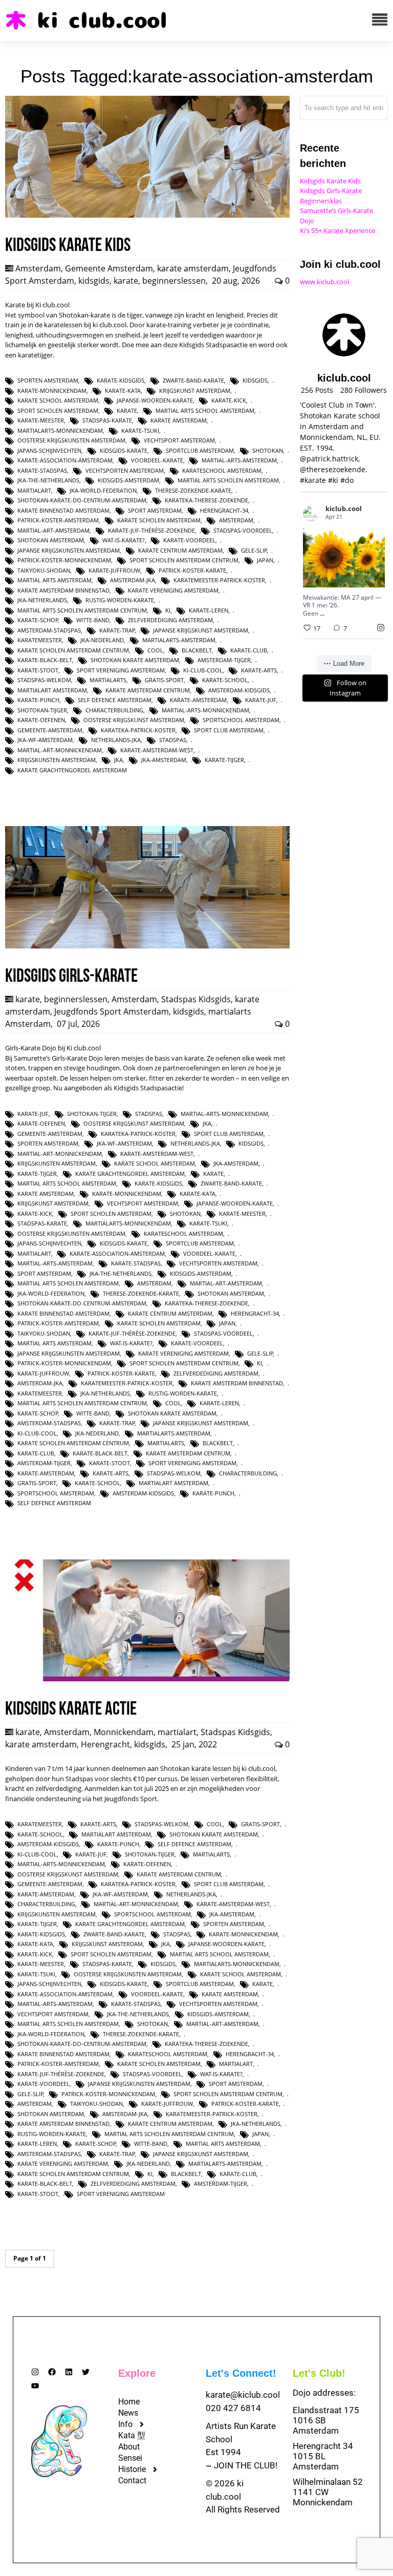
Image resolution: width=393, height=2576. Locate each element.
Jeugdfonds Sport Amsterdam (112, 1011)
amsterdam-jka (133, 580)
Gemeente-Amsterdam (50, 730)
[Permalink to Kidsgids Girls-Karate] (147, 946)
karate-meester (41, 420)
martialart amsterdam (52, 690)
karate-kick (229, 400)
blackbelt (197, 650)
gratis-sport (164, 680)
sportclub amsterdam (200, 450)
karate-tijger (224, 760)
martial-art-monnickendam (60, 750)
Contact (132, 2480)
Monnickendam (124, 1732)
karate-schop (38, 620)
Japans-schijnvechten (49, 450)
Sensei (130, 2458)
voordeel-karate (157, 460)
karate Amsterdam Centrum (148, 690)
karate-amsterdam (198, 700)
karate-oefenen (41, 720)
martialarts (108, 680)
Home (129, 2402)
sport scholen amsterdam (58, 410)
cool (155, 650)
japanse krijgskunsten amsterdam (69, 550)
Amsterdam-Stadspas (49, 630)
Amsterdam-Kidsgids (239, 690)
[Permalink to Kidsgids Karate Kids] (147, 215)
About (129, 2447)
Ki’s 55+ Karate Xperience (337, 230)
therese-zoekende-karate (193, 490)
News (128, 2413)
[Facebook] (52, 2372)
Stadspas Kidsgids (196, 999)
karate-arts (259, 670)
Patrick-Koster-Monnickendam (64, 560)
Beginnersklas (321, 201)
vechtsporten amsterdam (125, 470)
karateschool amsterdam (222, 470)
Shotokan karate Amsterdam (135, 660)
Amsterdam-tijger (224, 660)
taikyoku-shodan (44, 570)
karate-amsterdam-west (157, 750)
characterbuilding (114, 710)
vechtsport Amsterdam (179, 440)
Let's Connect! (241, 2373)
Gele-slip (254, 550)
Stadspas (173, 740)
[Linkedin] (69, 2372)
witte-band (93, 620)
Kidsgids (255, 380)
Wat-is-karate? (124, 540)
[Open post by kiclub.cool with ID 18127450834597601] (344, 558)
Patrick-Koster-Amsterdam (58, 520)
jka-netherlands (42, 600)
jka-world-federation (103, 490)
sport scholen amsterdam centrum (184, 560)
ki (168, 610)
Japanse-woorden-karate (155, 400)
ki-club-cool (203, 670)
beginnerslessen (174, 281)
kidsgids (94, 281)
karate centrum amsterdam (180, 550)
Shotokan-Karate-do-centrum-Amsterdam (82, 500)
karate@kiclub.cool (243, 2395)
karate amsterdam (193, 268)
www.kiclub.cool (324, 282)
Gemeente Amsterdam (109, 268)
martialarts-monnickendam (60, 430)
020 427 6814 (233, 2408)
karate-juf (261, 700)
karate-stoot (38, 670)
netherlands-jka (116, 740)
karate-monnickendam (52, 390)
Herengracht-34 (224, 510)
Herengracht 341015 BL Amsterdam (323, 2456)
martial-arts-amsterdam (239, 460)
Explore (137, 2373)
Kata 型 (132, 2435)
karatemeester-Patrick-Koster (219, 580)
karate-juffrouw (114, 570)
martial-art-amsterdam (53, 530)
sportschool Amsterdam (241, 720)
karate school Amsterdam (58, 400)
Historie (132, 2469)
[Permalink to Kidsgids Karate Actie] (147, 1679)
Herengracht (105, 1744)
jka (118, 760)
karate (126, 281)
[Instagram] (35, 2372)
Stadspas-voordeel (243, 530)
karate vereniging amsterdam (173, 590)
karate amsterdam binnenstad (63, 590)
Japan (265, 560)
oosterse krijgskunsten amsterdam (71, 440)
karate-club (249, 650)
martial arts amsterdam (54, 580)
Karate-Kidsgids (121, 380)
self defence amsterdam (115, 700)
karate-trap (117, 630)
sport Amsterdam (155, 510)
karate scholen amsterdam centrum (73, 650)
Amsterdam (38, 268)
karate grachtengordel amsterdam (72, 770)
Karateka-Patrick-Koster (138, 730)
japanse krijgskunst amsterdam (201, 630)
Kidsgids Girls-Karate (331, 191)
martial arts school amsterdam (205, 410)
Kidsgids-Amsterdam (128, 480)
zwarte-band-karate (193, 380)
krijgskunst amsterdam (195, 390)
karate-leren (209, 610)
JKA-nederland (102, 640)
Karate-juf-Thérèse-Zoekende (151, 530)
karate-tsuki (140, 430)
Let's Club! (319, 2373)
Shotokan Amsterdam (51, 540)
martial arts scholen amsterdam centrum (82, 610)
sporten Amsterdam (48, 380)
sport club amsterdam (229, 730)
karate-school (225, 680)
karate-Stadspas (42, 470)
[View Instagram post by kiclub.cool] (376, 577)
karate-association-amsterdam (65, 460)
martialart (34, 490)
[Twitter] (86, 2372)
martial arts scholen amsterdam (228, 480)
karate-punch (38, 700)
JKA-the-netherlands (48, 480)
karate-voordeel (189, 540)
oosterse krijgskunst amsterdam (134, 720)
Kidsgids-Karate (124, 450)
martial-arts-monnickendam (205, 710)
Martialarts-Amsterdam (179, 640)
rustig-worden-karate (120, 600)
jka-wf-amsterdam (45, 740)
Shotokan (268, 450)
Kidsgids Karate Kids (330, 181)
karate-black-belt (45, 660)
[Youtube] (35, 2386)
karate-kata (123, 390)
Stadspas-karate (107, 420)
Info (125, 2424)
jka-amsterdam (164, 760)
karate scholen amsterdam (159, 520)
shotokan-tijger (42, 710)
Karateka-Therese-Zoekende (206, 500)
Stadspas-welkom (44, 680)
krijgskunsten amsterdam (57, 760)
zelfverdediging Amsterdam (170, 620)
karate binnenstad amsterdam (63, 510)
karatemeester (40, 640)
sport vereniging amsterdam (121, 670)
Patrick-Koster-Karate (192, 570)
